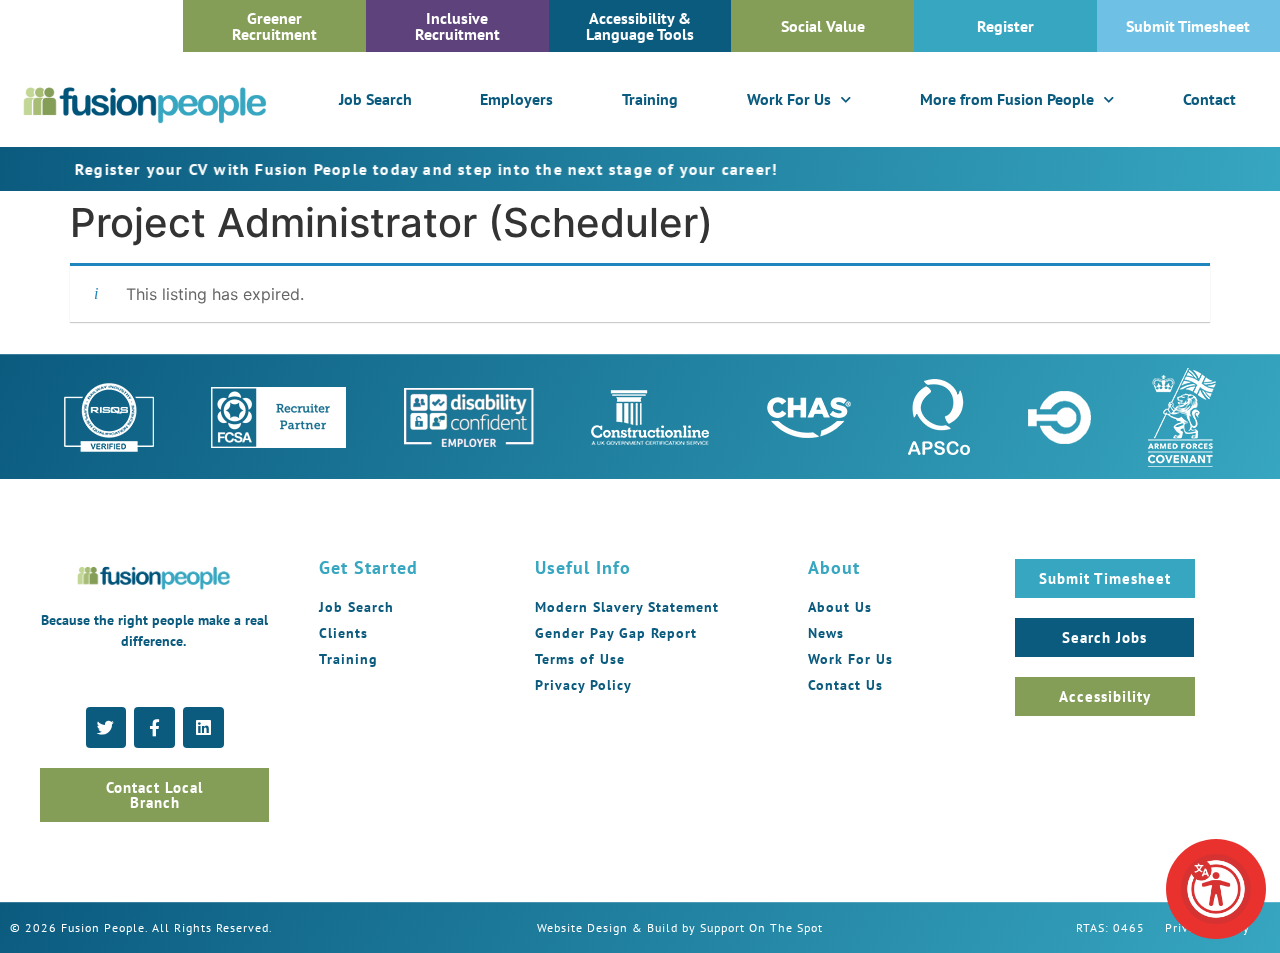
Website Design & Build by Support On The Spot (680, 927)
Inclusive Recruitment (457, 26)
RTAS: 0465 (1110, 927)
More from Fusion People (1007, 99)
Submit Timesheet (1188, 26)
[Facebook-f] (154, 727)
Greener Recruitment (274, 26)
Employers (516, 99)
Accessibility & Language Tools (640, 26)
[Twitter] (106, 727)
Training (650, 99)
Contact (1209, 99)
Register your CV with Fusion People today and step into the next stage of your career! (382, 169)
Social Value (823, 26)
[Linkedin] (203, 727)
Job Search (375, 99)
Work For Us (789, 99)
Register (1005, 26)
